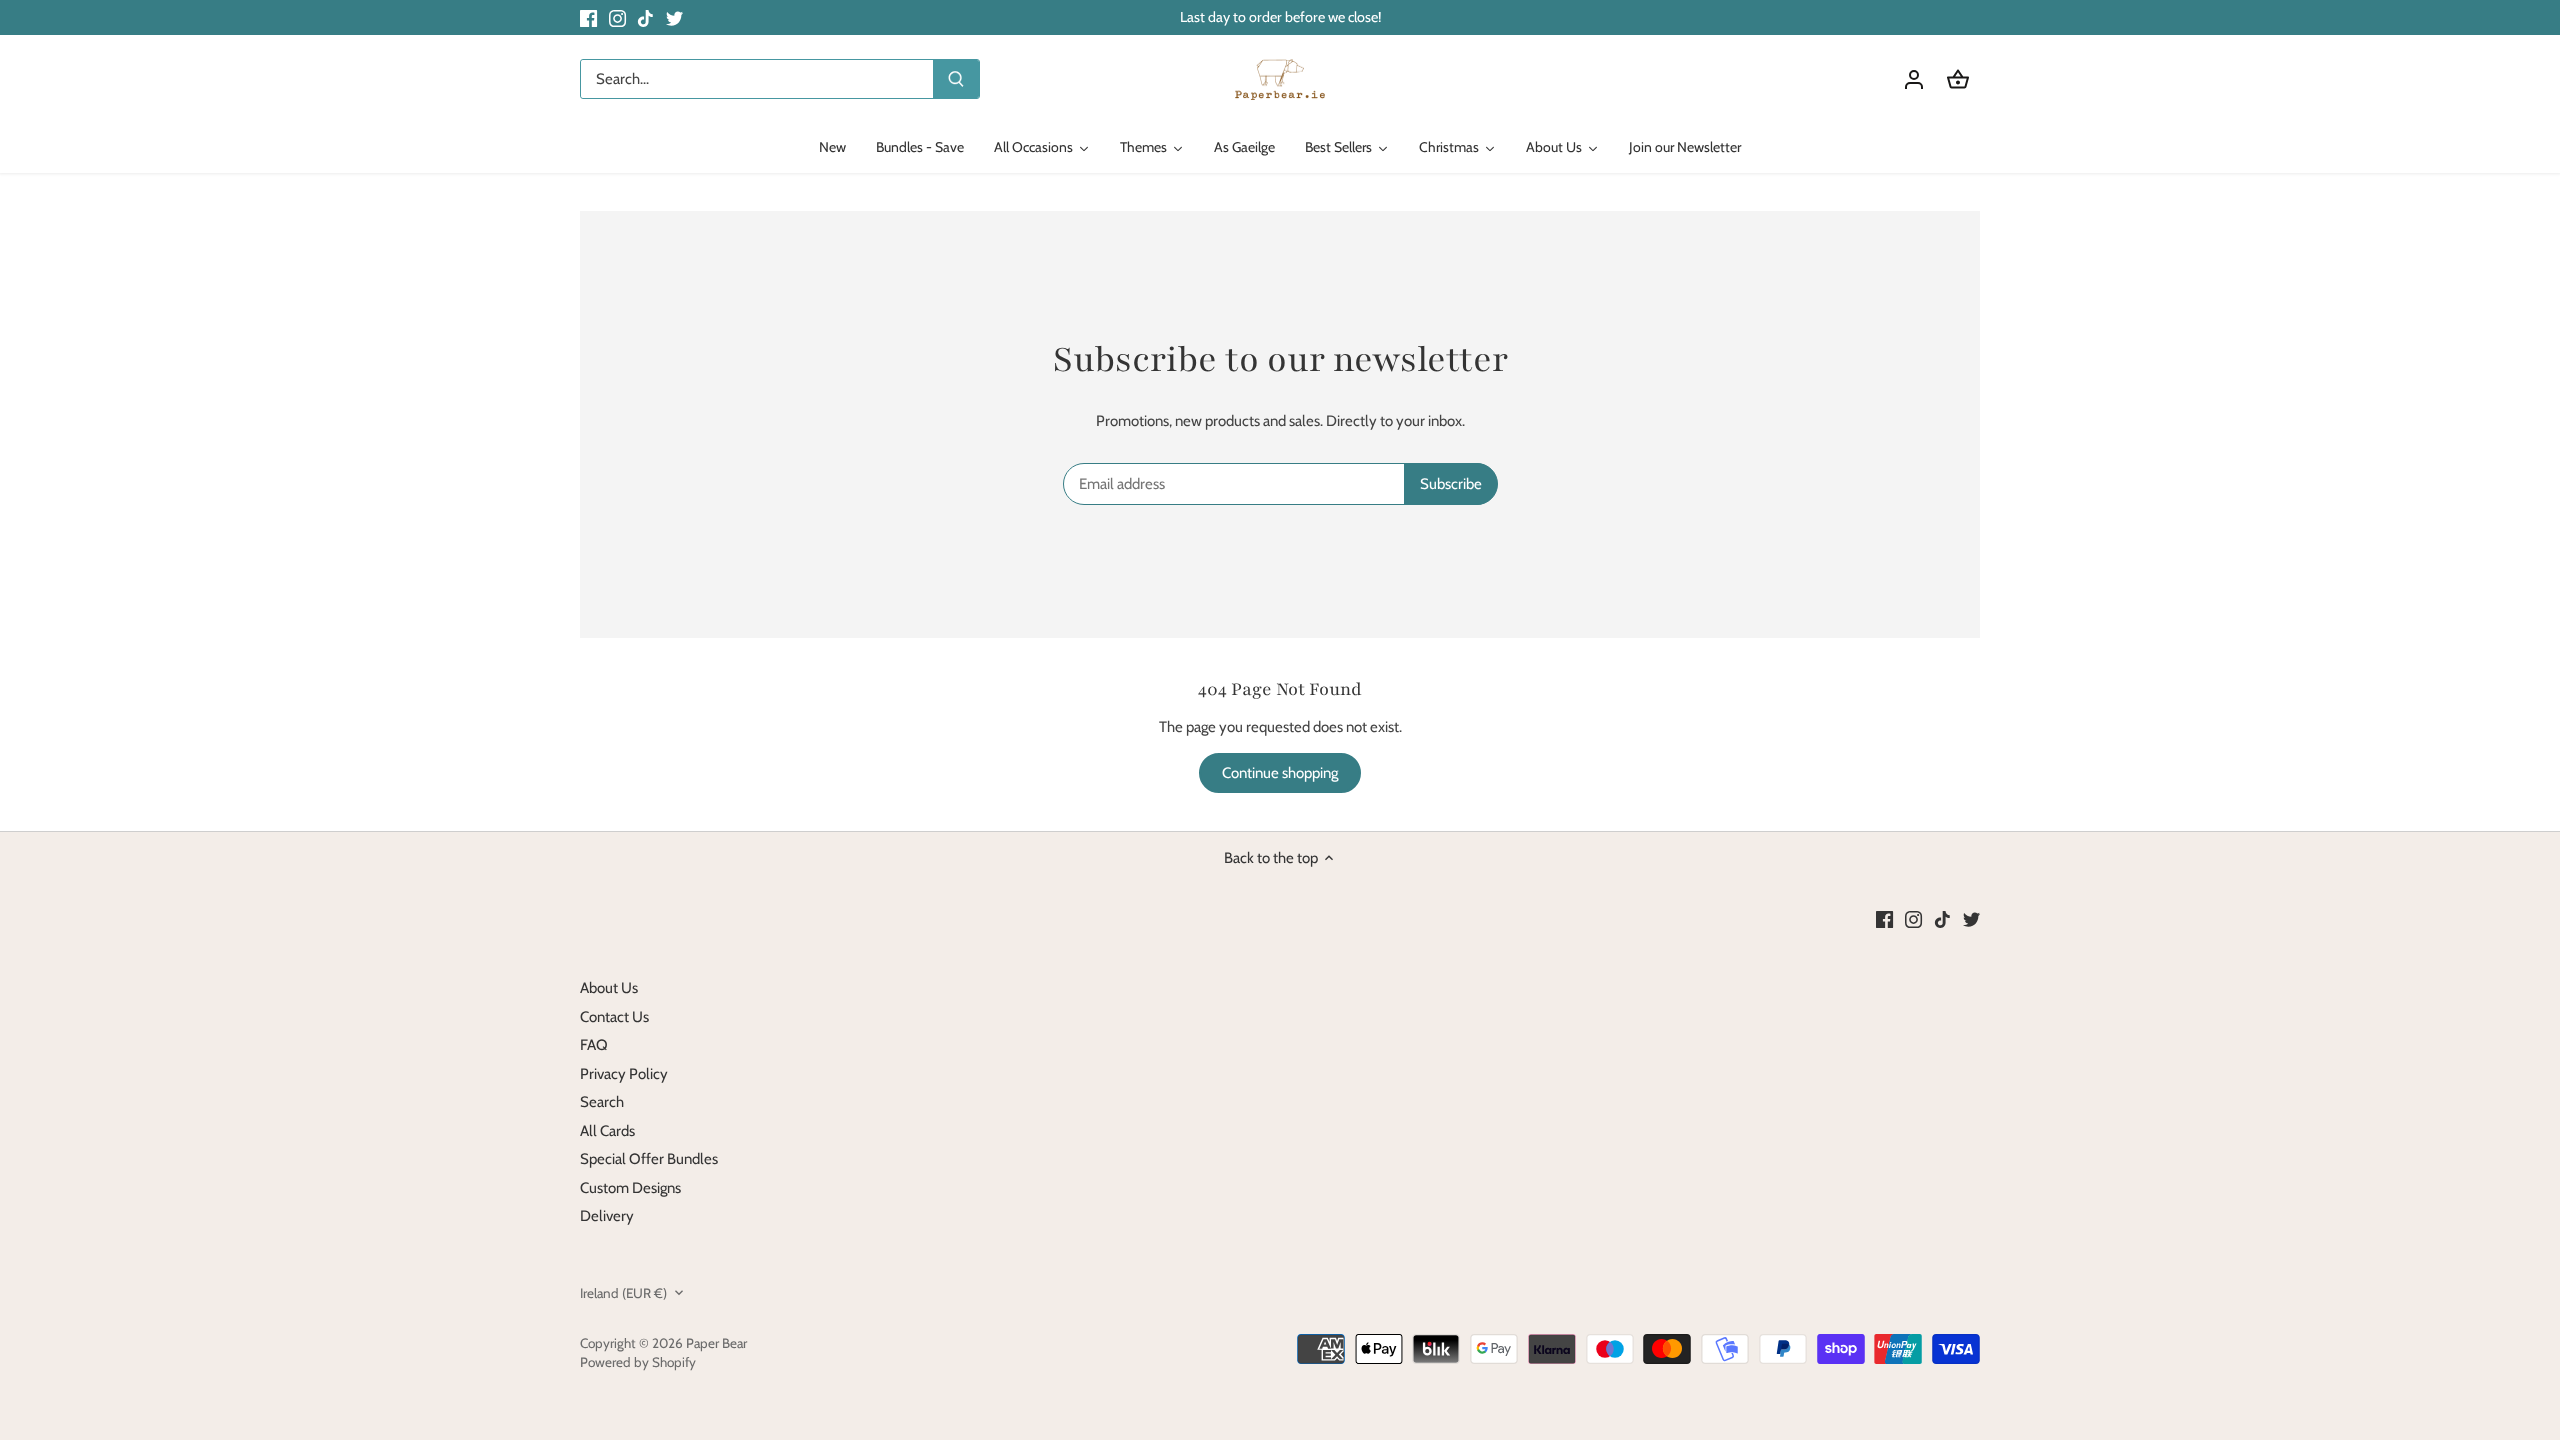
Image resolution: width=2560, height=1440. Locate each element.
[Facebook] (588, 17)
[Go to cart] (1958, 79)
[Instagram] (617, 17)
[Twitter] (674, 17)
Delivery (607, 1216)
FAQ (594, 1045)
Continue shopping (1280, 773)
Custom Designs (630, 1188)
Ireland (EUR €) (623, 1293)
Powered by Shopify (638, 1362)
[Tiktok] (645, 17)
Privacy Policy (624, 1074)
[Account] (1914, 79)
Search (602, 1102)
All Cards (607, 1131)
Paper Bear (716, 1343)
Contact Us (614, 1017)
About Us (609, 988)
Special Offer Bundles (649, 1159)
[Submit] (956, 79)
